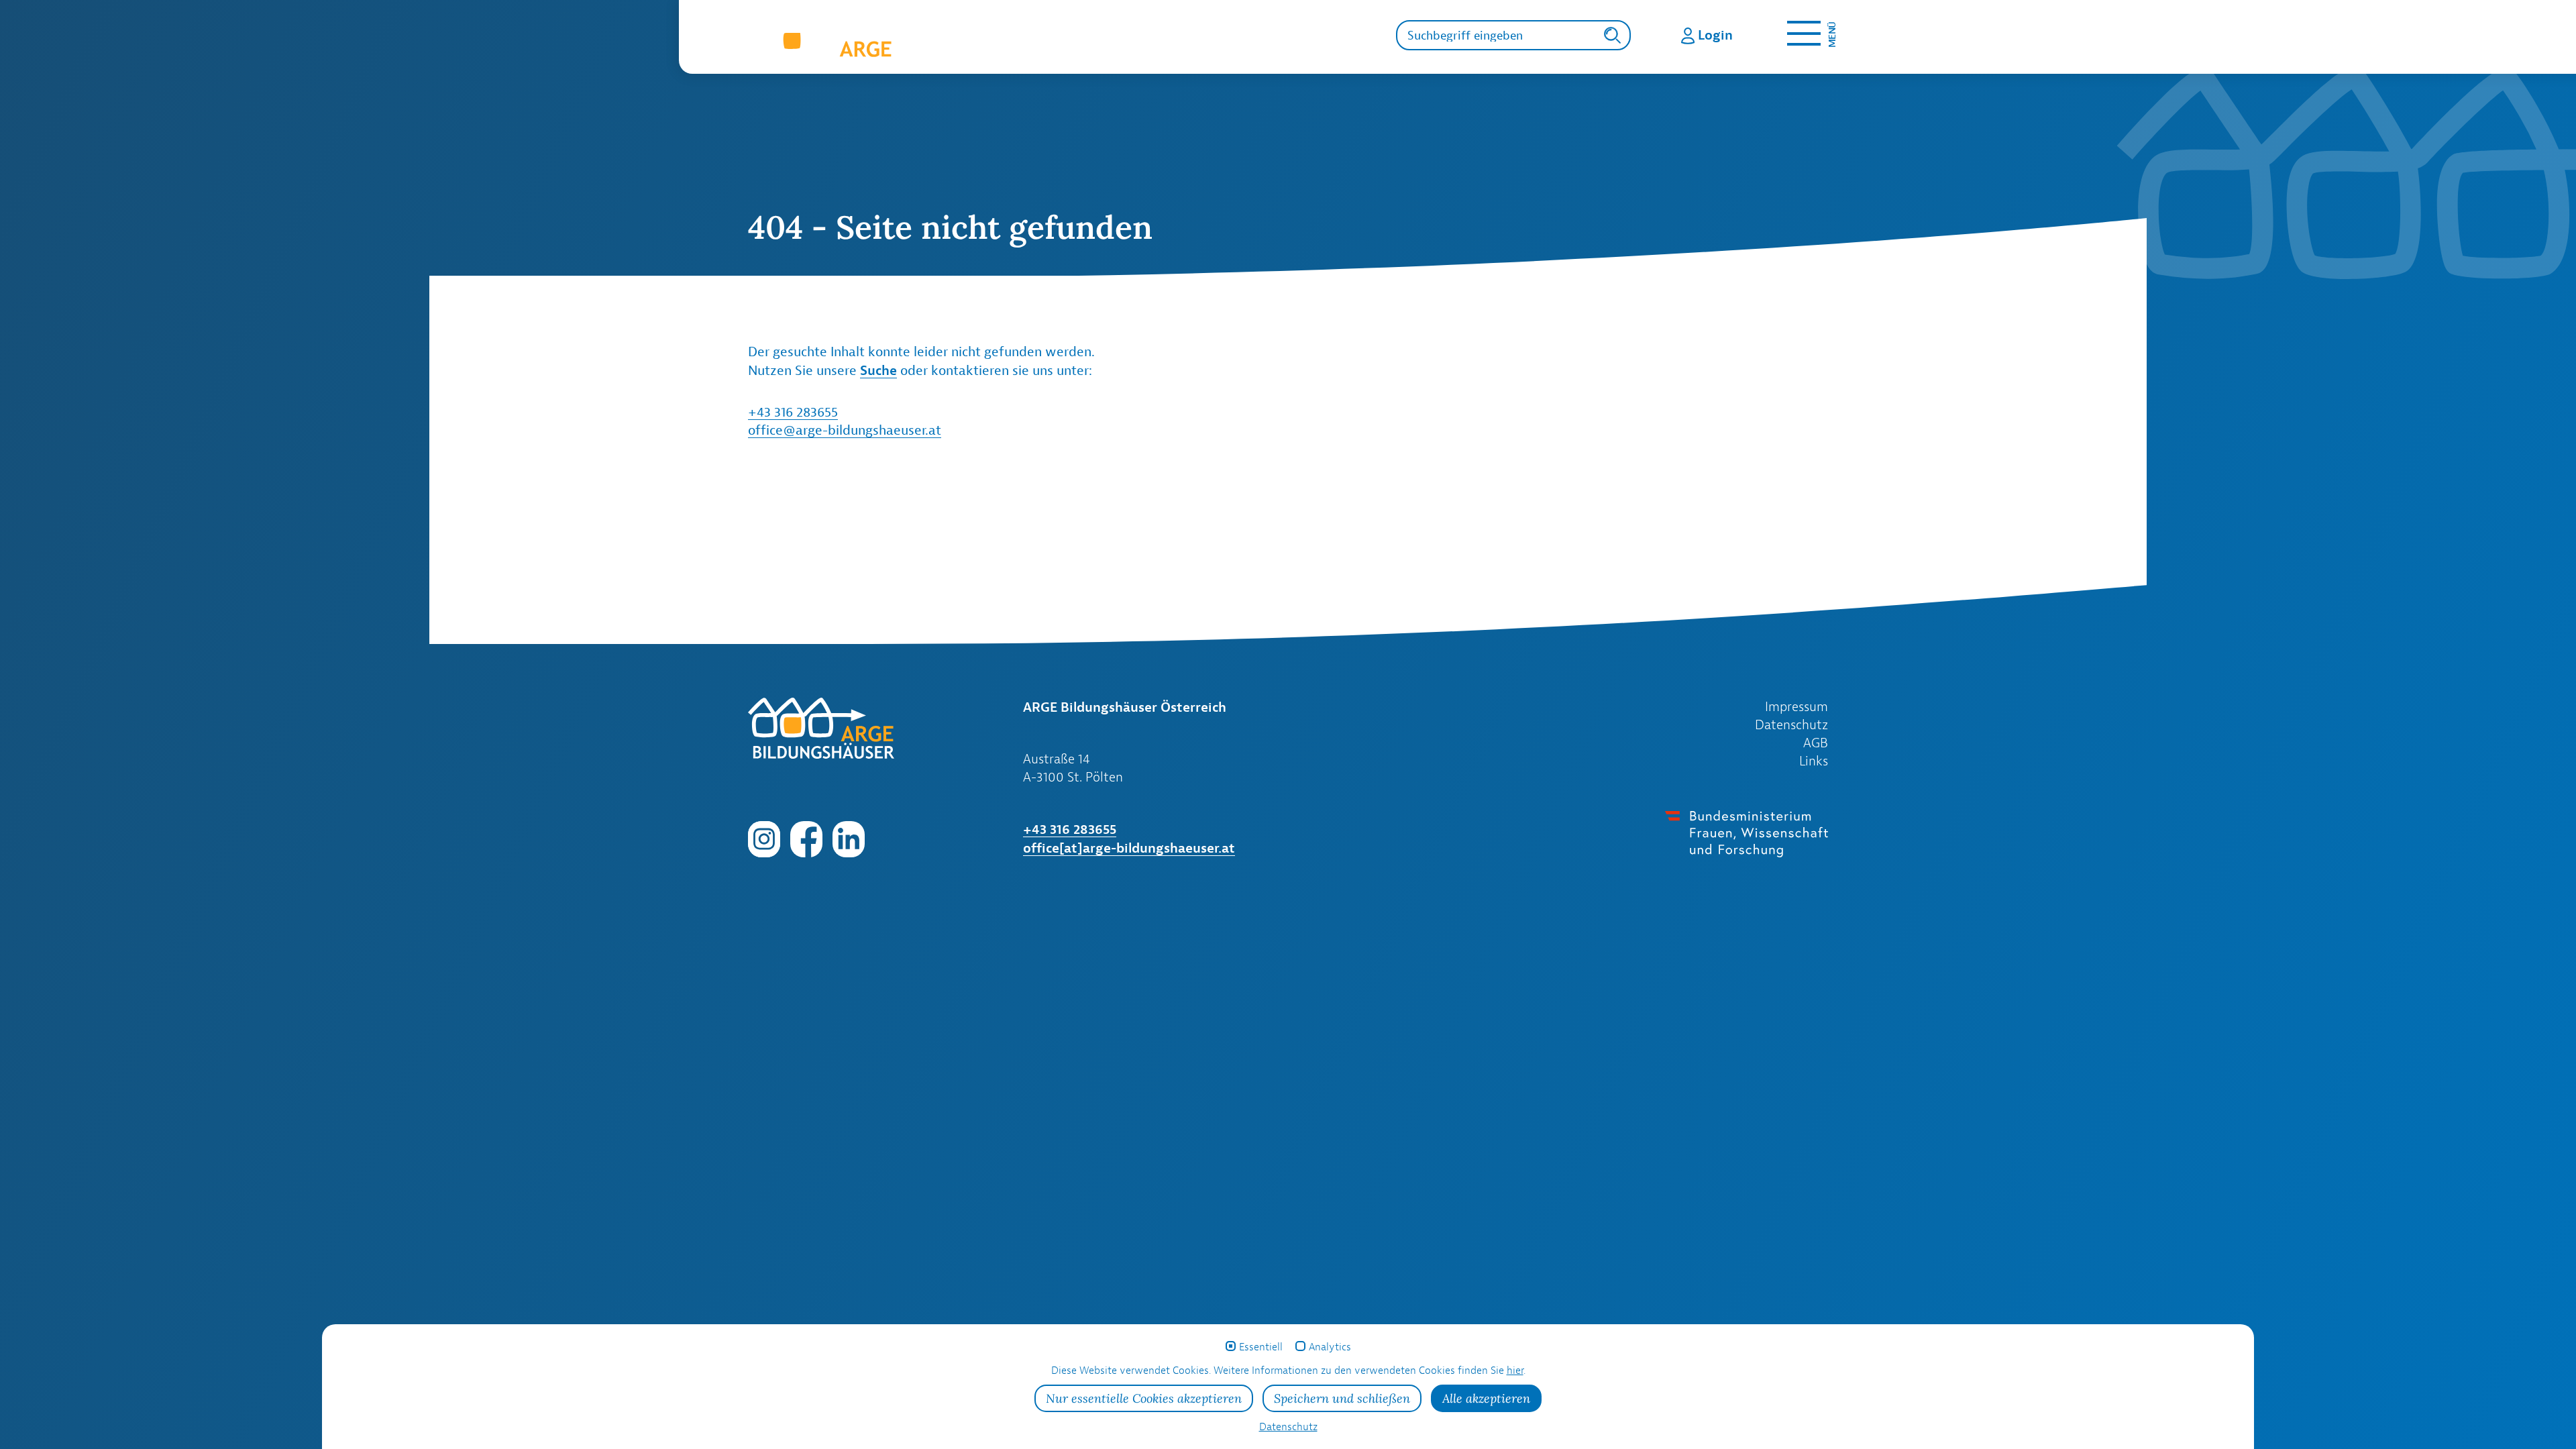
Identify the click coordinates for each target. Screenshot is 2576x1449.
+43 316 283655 (793, 412)
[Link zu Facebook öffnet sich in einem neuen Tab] (806, 838)
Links (1814, 761)
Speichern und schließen (1342, 1398)
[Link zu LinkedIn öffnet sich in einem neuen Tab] (849, 838)
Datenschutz (1791, 724)
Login (1715, 35)
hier (1515, 1370)
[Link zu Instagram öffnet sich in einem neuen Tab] (764, 838)
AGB (1816, 743)
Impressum (1796, 706)
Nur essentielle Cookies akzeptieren (1144, 1398)
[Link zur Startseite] (928, 44)
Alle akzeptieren (1486, 1398)
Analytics (1330, 1347)
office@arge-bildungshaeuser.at (845, 430)
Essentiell (1261, 1347)
